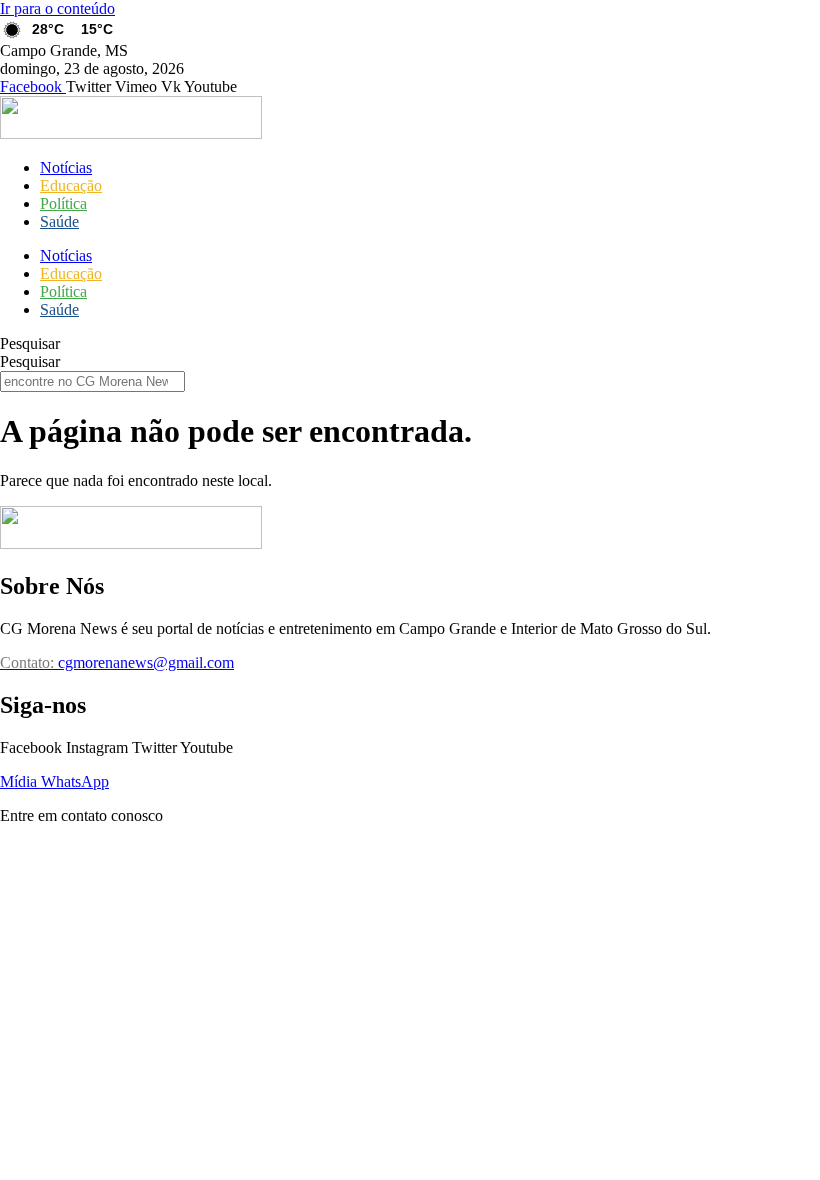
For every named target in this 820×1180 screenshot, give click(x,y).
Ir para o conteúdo (57, 8)
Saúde (59, 221)
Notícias (66, 167)
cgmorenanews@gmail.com (117, 662)
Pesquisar (30, 343)
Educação (71, 185)
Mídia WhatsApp (54, 781)
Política (63, 203)
